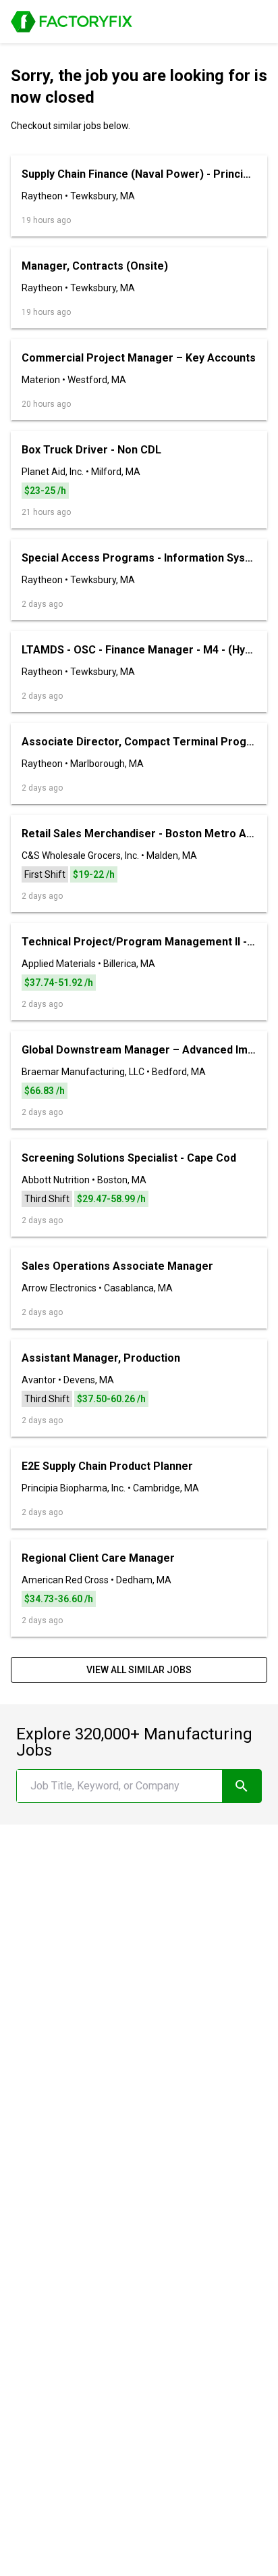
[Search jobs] (242, 1786)
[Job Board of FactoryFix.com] (72, 22)
